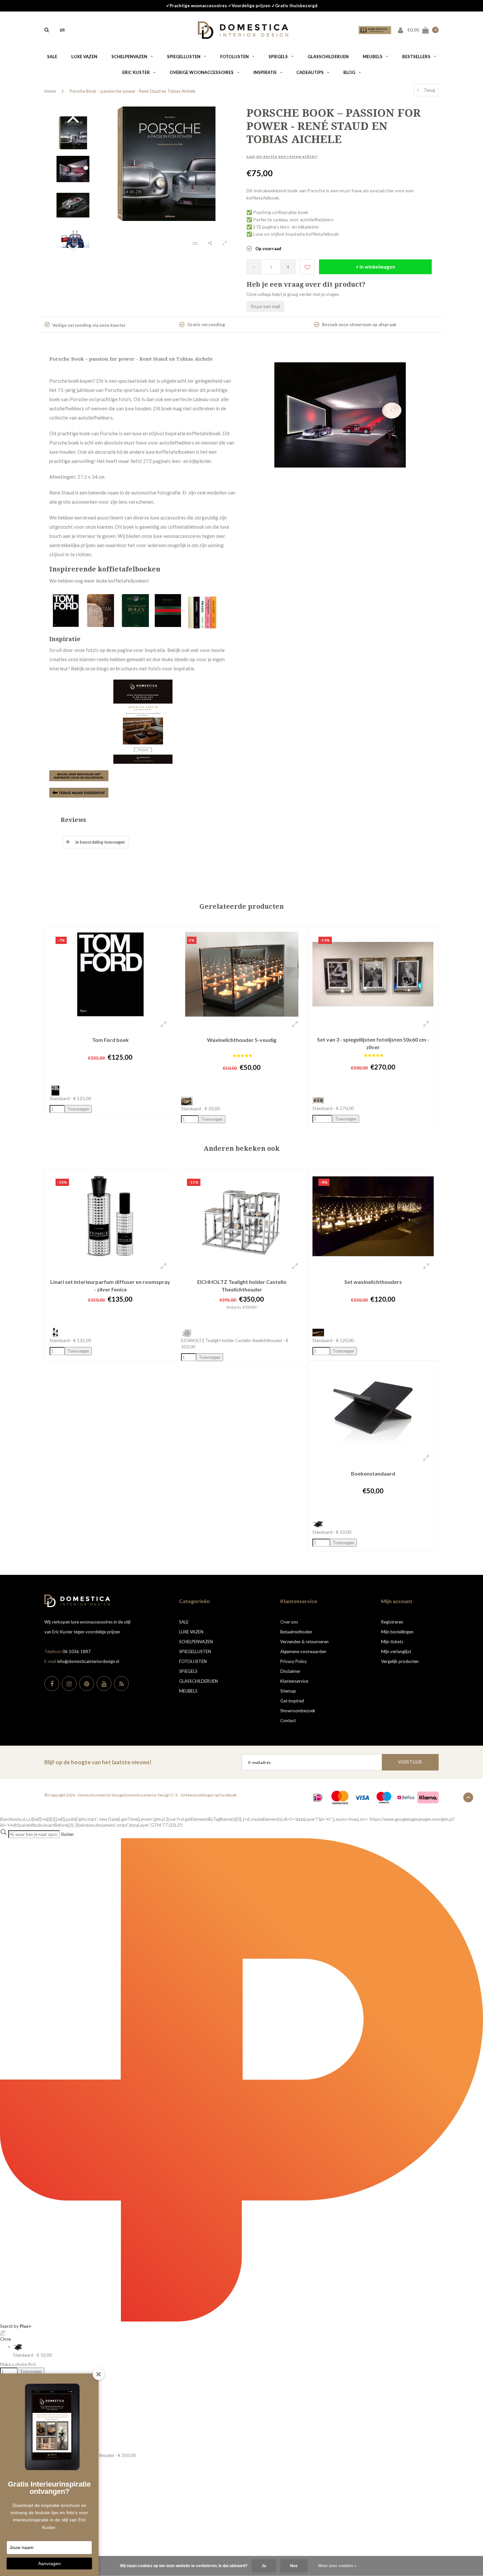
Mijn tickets (392, 1642)
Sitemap (288, 1691)
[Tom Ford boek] (110, 974)
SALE (52, 57)
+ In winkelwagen (375, 267)
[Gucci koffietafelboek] (168, 610)
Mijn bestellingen (397, 1632)
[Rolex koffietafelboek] (136, 610)
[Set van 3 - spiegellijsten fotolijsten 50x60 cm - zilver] (373, 974)
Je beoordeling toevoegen (100, 842)
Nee (294, 2566)
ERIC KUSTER (136, 72)
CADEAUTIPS (310, 72)
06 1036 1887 (77, 1651)
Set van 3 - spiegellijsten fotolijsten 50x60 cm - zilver (373, 1043)
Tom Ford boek (110, 1040)
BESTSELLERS (416, 57)
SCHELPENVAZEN (129, 57)
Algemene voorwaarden (303, 1651)
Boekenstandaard (373, 1473)
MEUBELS (373, 57)
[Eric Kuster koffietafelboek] (102, 610)
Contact (288, 1721)
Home (50, 91)
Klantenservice (294, 1681)
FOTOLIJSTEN (234, 57)
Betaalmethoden (296, 1632)
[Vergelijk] (62, 30)
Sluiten (67, 1834)
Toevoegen (31, 2371)
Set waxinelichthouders (373, 1282)
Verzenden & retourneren (304, 1642)
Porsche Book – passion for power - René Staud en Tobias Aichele (132, 91)
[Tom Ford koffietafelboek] (67, 610)
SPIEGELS (278, 57)
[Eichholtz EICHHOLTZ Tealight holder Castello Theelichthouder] (242, 1216)
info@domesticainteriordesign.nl (88, 1661)
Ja (264, 2566)
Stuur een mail (265, 306)
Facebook (228, 1795)
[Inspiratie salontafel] (143, 722)
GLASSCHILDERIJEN (328, 57)
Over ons (289, 1622)
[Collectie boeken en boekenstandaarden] (79, 792)
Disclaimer (290, 1671)
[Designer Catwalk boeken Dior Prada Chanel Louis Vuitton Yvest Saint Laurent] (202, 610)
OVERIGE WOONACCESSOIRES (202, 72)
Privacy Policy (294, 1661)
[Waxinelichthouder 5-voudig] (242, 974)
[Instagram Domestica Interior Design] (69, 1684)
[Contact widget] (3, 2333)
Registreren (392, 1622)
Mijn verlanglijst (396, 1651)
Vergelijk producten (400, 1661)
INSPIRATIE (265, 72)
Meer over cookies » (337, 2566)
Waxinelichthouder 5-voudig (242, 1040)
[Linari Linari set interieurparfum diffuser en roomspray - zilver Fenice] (110, 1216)
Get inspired (292, 1701)
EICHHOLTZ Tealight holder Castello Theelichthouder (242, 1286)
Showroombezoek (298, 1711)
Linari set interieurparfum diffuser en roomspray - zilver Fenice (110, 1286)
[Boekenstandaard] (373, 1408)
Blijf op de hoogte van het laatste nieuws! (98, 1762)
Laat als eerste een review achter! (282, 156)
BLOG (349, 72)
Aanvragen (49, 2564)
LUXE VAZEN (84, 57)
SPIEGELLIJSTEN (184, 57)
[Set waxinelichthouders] (373, 1216)
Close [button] (5, 2339)
